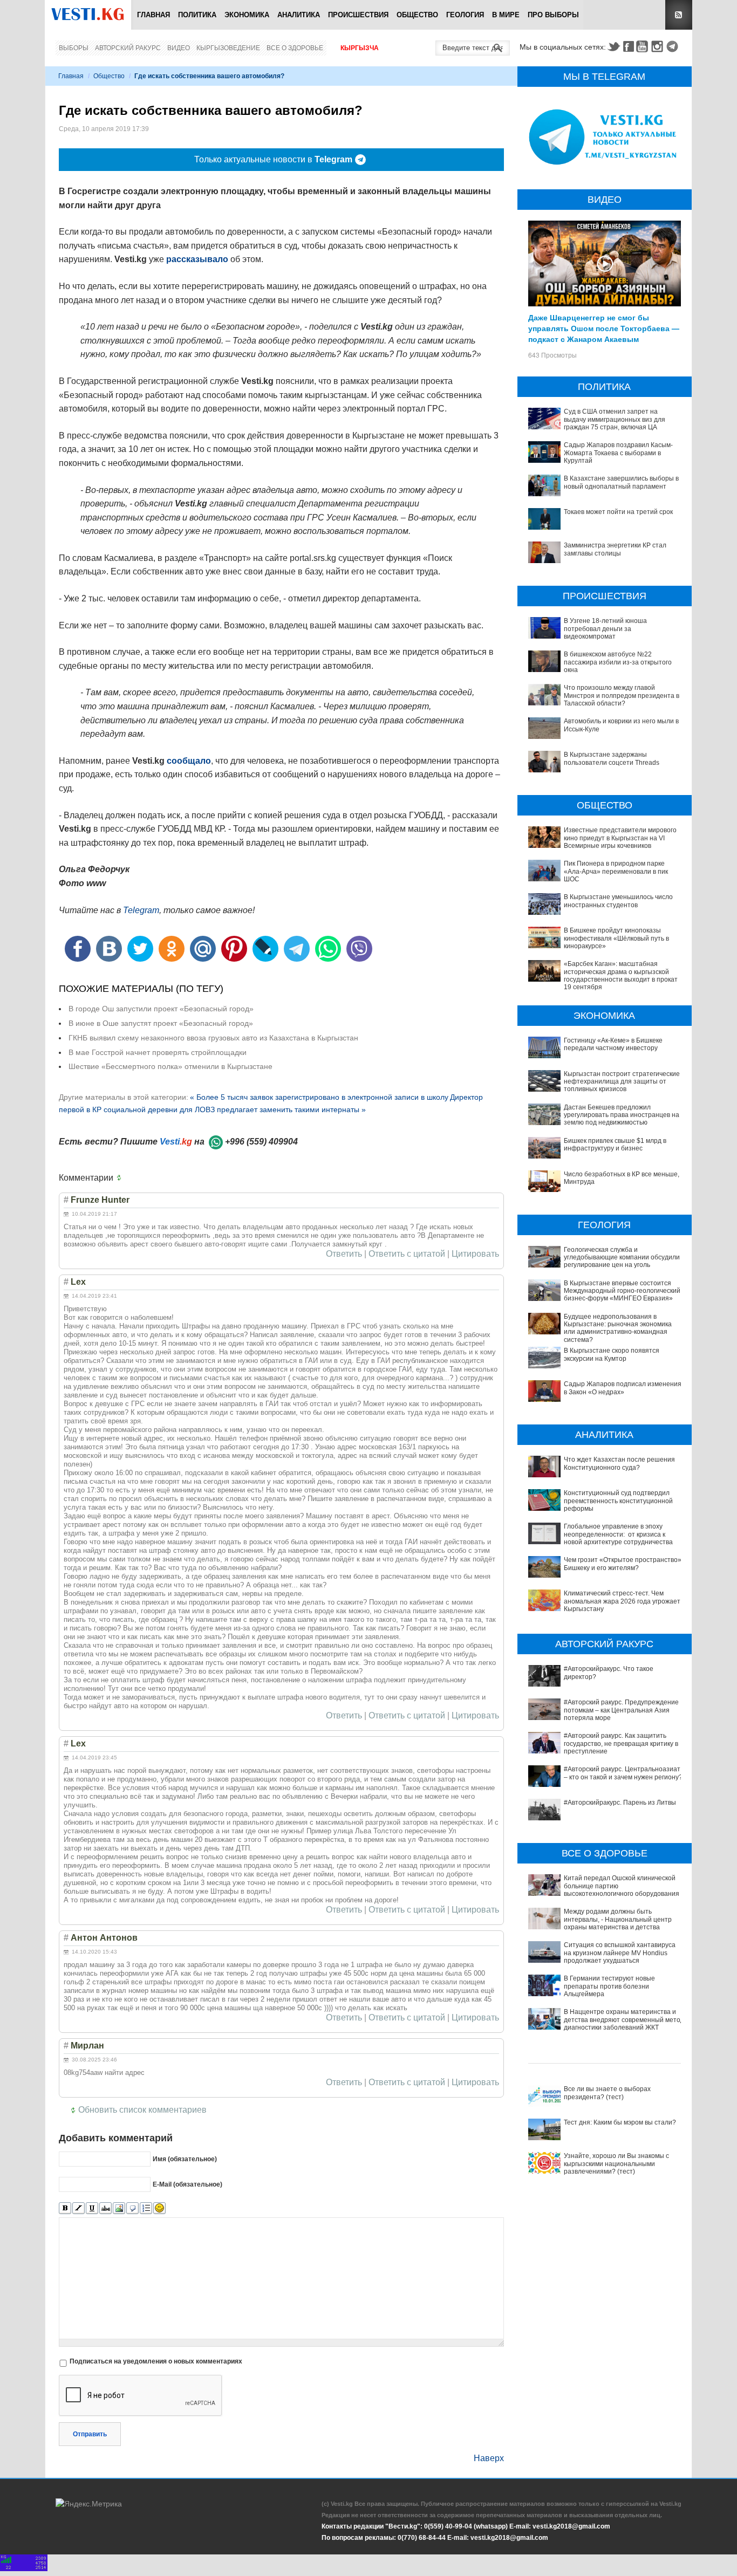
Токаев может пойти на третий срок (618, 512)
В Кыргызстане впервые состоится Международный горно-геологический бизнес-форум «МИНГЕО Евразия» (622, 1291)
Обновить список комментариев (142, 2110)
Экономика (247, 15)
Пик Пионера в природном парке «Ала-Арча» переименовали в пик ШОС (616, 871)
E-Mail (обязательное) (187, 2184)
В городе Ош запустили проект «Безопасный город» (161, 1009)
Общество (417, 15)
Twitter (613, 46)
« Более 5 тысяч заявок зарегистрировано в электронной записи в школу (319, 1097)
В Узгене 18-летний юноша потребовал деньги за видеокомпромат (605, 629)
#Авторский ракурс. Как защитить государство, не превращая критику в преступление (621, 1743)
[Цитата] (132, 2208)
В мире (506, 15)
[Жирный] (65, 2208)
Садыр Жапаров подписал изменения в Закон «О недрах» (623, 1388)
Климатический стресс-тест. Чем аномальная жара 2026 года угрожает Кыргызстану (622, 1601)
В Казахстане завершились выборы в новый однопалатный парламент (621, 482)
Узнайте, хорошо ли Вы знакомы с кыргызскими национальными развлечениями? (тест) (616, 2164)
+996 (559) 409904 (261, 1142)
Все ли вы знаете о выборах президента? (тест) (607, 2093)
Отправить (90, 2434)
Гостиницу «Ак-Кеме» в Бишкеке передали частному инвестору (613, 1044)
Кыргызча (360, 48)
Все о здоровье (295, 48)
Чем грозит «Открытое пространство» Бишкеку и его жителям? (623, 1564)
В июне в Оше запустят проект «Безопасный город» (161, 1023)
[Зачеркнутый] (105, 2208)
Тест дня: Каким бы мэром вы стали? (620, 2122)
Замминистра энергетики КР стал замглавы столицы (615, 549)
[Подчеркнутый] (92, 2208)
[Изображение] (119, 2208)
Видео (179, 48)
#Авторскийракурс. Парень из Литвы (620, 1803)
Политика (197, 15)
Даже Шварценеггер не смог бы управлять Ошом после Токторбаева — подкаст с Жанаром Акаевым (604, 328)
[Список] (146, 2208)
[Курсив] (79, 2208)
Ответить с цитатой (407, 1254)
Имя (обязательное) (185, 2159)
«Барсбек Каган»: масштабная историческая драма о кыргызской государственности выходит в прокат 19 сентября (621, 975)
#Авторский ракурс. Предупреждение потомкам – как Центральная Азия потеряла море (621, 1710)
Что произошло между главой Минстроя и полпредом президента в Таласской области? (622, 696)
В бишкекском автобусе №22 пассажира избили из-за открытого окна (618, 662)
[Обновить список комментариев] (121, 1178)
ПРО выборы (553, 15)
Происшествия (358, 15)
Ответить (344, 1254)
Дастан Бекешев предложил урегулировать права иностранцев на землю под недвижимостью (622, 1115)
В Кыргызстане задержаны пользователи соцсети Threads (612, 758)
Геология (465, 15)
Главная (153, 15)
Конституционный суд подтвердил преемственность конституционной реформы (618, 1501)
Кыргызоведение (228, 48)
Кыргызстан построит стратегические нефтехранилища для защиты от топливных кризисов (622, 1082)
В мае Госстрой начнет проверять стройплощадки (158, 1052)
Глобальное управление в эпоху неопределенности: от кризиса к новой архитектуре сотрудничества (618, 1534)
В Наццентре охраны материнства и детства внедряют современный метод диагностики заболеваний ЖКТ (624, 2020)
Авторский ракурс (128, 48)
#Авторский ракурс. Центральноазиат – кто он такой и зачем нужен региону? (623, 1773)
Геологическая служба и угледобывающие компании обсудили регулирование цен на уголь (622, 1258)
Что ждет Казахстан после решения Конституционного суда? (619, 1463)
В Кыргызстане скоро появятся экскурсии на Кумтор (612, 1354)
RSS (679, 15)
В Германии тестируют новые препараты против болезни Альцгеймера (609, 1986)
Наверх (489, 2458)
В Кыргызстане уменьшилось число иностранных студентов (618, 901)
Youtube (644, 46)
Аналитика (299, 15)
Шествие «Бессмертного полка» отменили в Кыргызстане (170, 1066)
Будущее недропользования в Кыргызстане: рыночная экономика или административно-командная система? (618, 1328)
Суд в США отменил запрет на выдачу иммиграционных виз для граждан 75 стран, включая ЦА (615, 419)
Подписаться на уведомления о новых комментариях (156, 2361)
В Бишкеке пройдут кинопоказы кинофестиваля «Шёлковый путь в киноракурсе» (616, 938)
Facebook (629, 46)
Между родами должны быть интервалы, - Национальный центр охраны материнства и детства (618, 1919)
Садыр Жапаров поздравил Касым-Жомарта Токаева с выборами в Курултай (618, 453)
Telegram (674, 46)
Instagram (659, 46)
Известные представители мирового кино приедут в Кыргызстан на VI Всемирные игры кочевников (620, 838)
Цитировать (475, 1254)
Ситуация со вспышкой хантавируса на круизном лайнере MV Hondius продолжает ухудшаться (620, 1953)
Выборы (74, 48)
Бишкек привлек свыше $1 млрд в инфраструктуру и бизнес (615, 1145)
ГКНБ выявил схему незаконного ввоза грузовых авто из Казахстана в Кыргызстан (213, 1038)
